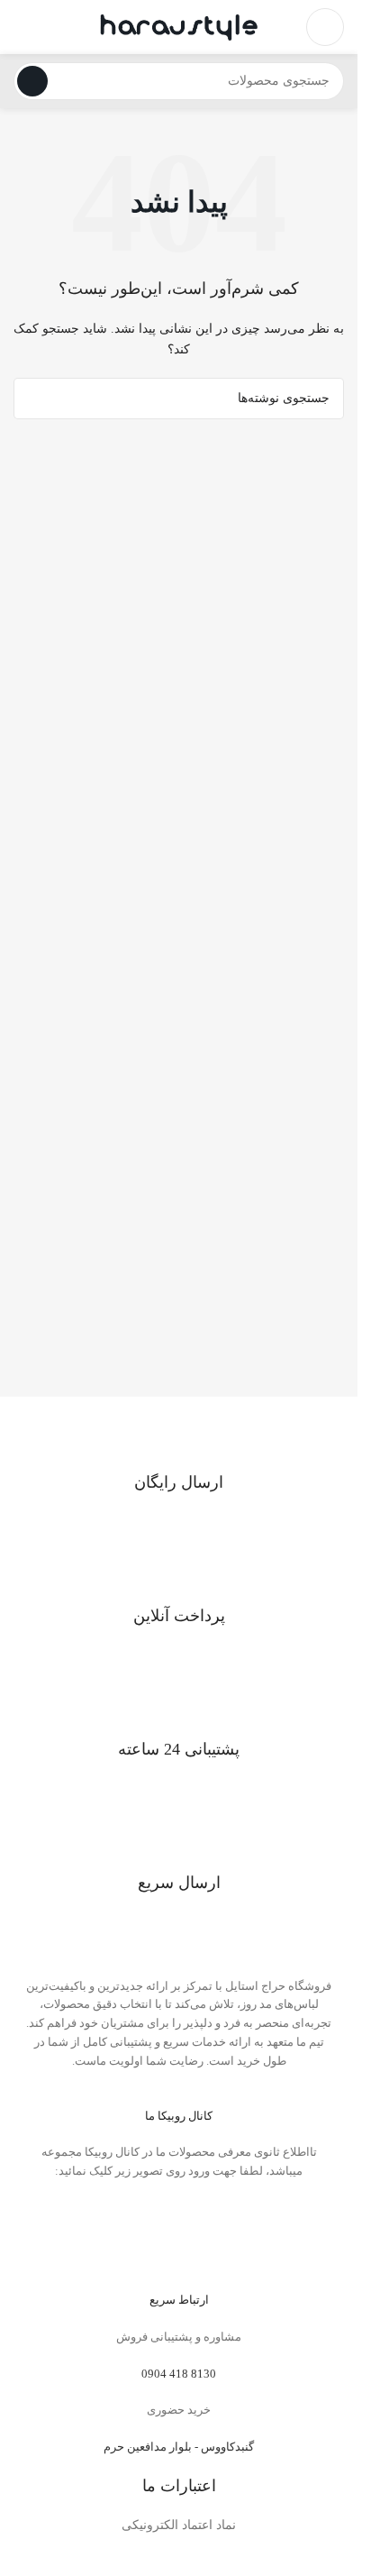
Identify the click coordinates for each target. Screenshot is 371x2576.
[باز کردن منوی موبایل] (325, 27)
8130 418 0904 (179, 2374)
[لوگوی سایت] (179, 26)
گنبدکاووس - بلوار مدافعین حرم (179, 2447)
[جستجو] (32, 81)
